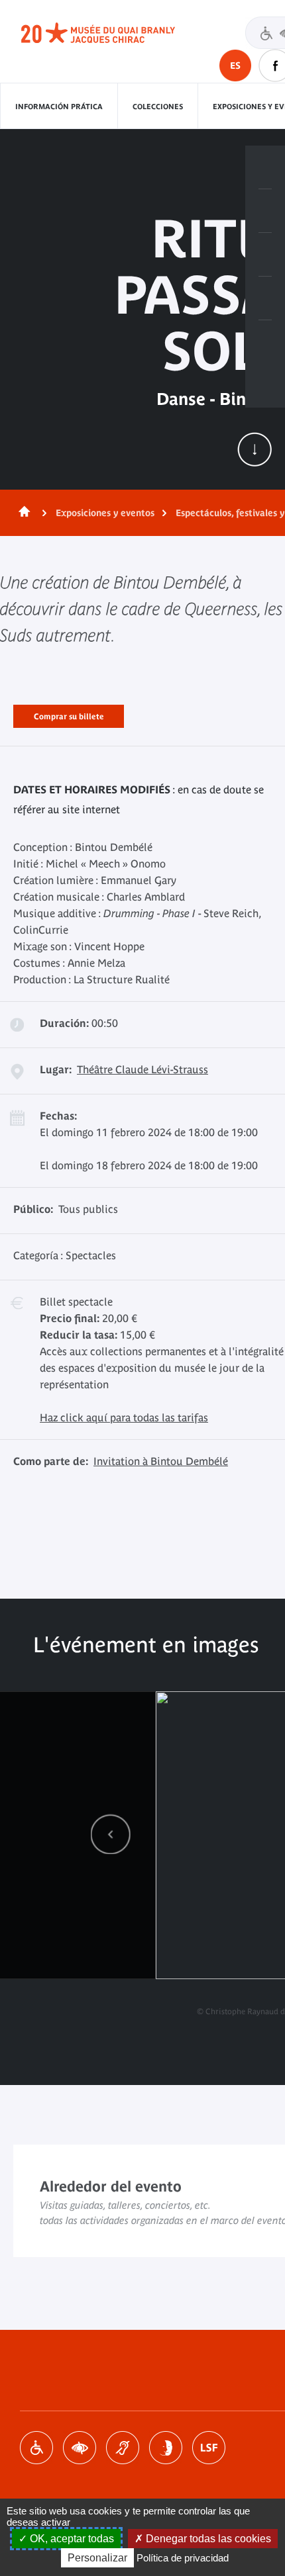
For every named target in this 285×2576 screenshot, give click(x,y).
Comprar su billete (69, 714)
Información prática (59, 107)
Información (265, 211)
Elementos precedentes (111, 1834)
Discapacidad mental (166, 2448)
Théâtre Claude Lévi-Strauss (142, 1069)
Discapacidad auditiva (123, 2448)
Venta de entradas (265, 167)
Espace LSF (209, 2448)
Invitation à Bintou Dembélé (161, 1461)
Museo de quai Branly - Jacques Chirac (113, 33)
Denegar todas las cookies (207, 2539)
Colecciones (158, 107)
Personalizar (97, 2558)
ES (235, 66)
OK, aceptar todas (71, 2539)
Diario (265, 255)
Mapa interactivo (265, 342)
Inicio (22, 513)
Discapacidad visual (80, 2448)
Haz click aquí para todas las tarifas (124, 1417)
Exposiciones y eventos (105, 513)
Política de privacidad (183, 2558)
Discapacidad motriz (36, 2448)
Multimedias (265, 298)
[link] (111, 1834)
